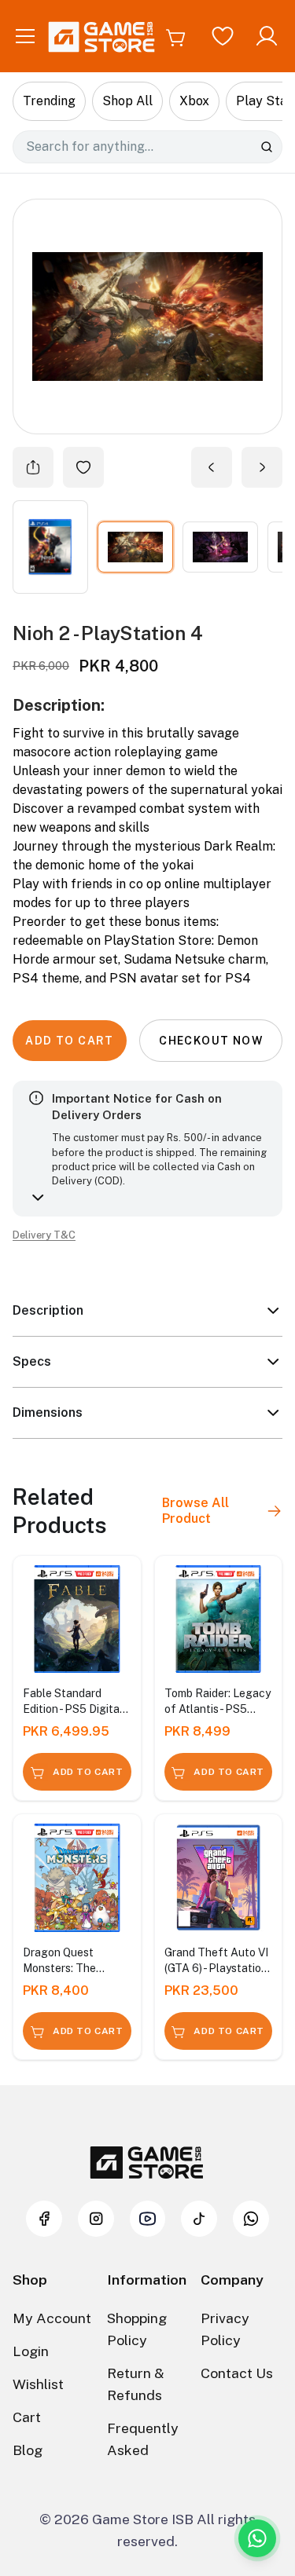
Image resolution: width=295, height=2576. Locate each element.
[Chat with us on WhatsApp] (257, 2538)
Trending (49, 101)
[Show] (50, 547)
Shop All (127, 101)
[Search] (267, 147)
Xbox (194, 101)
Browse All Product (195, 1511)
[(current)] (135, 547)
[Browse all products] (274, 1511)
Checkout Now (211, 1041)
